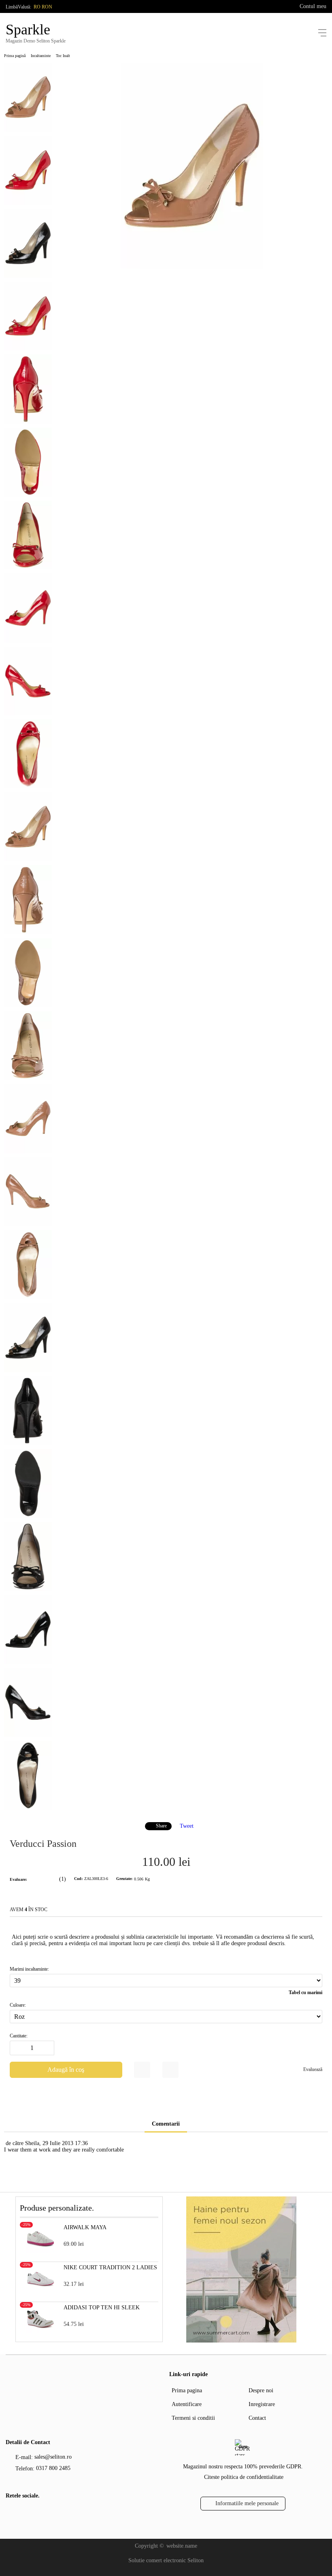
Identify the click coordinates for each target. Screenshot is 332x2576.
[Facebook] (11, 2513)
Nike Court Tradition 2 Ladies (110, 2267)
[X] (24, 2512)
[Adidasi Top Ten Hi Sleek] (40, 2331)
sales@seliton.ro (53, 2457)
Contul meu (313, 6)
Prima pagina (187, 2390)
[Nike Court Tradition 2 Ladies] (40, 2291)
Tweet (187, 1826)
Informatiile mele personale (247, 2503)
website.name (182, 2546)
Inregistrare (262, 2404)
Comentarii (166, 2124)
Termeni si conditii (193, 2418)
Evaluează (313, 2069)
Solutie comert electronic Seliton (166, 2560)
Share (161, 1826)
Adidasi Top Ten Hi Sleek (102, 2308)
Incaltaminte (41, 56)
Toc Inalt (63, 56)
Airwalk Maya (85, 2227)
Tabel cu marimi (305, 1992)
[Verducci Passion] (192, 267)
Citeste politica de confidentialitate (244, 2477)
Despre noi (261, 2390)
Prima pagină (15, 56)
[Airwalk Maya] (40, 2251)
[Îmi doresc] (142, 2070)
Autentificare (187, 2404)
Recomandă (170, 2070)
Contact (257, 2418)
